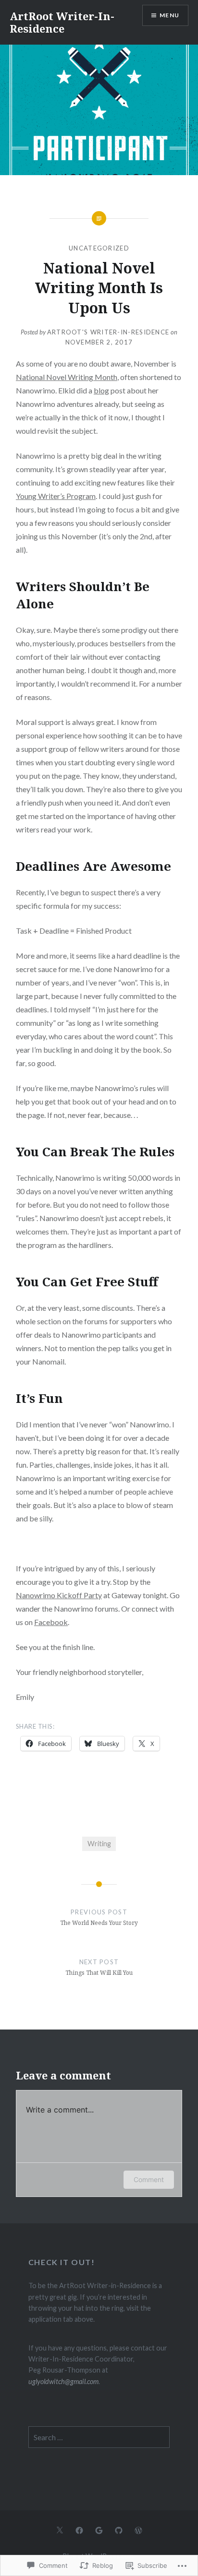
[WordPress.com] (138, 2529)
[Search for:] (99, 2438)
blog (101, 390)
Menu (169, 15)
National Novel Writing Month (67, 377)
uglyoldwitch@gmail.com (63, 2381)
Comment (149, 2179)
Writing (99, 1844)
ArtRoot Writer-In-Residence (62, 22)
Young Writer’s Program (56, 496)
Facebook (51, 1622)
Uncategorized (99, 248)
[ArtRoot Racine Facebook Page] (79, 2529)
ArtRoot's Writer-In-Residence (108, 332)
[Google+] (99, 2529)
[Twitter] (60, 2529)
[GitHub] (119, 2529)
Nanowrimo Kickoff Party (59, 1595)
